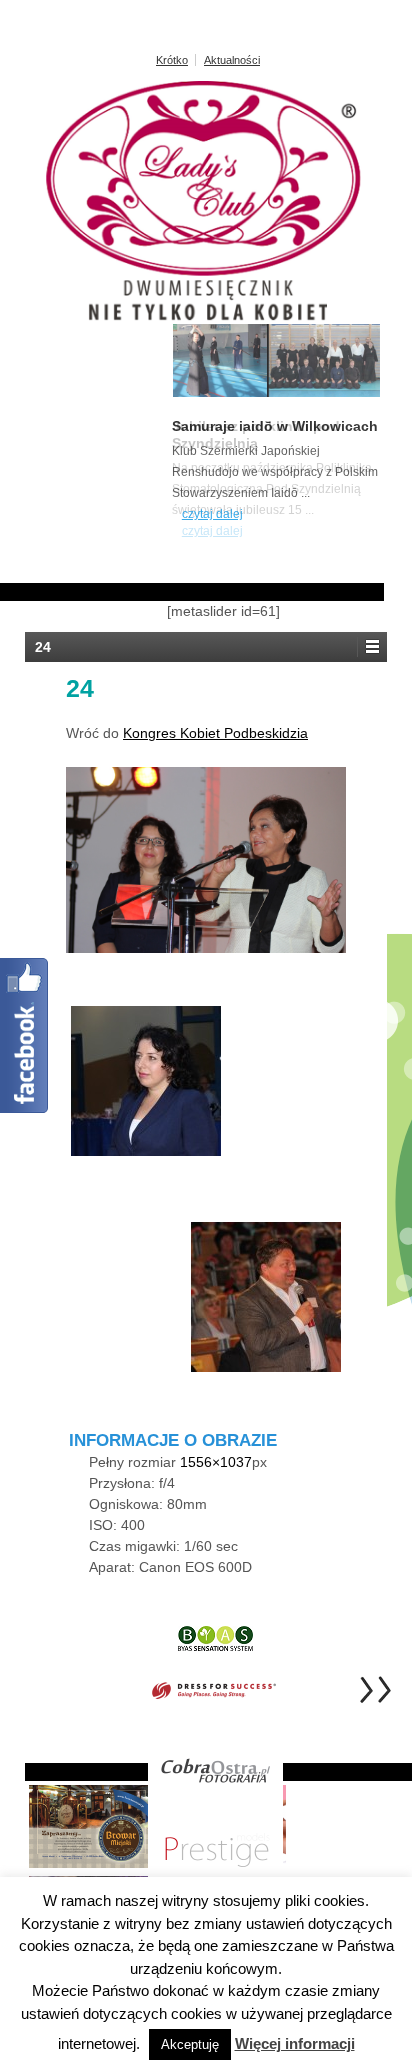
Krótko (172, 60)
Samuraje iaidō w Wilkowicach (275, 426)
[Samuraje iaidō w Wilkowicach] (276, 393)
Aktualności (232, 60)
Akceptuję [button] (190, 2044)
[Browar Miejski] (91, 1826)
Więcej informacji (295, 2043)
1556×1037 (216, 1462)
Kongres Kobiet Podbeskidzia (215, 733)
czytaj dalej (212, 531)
